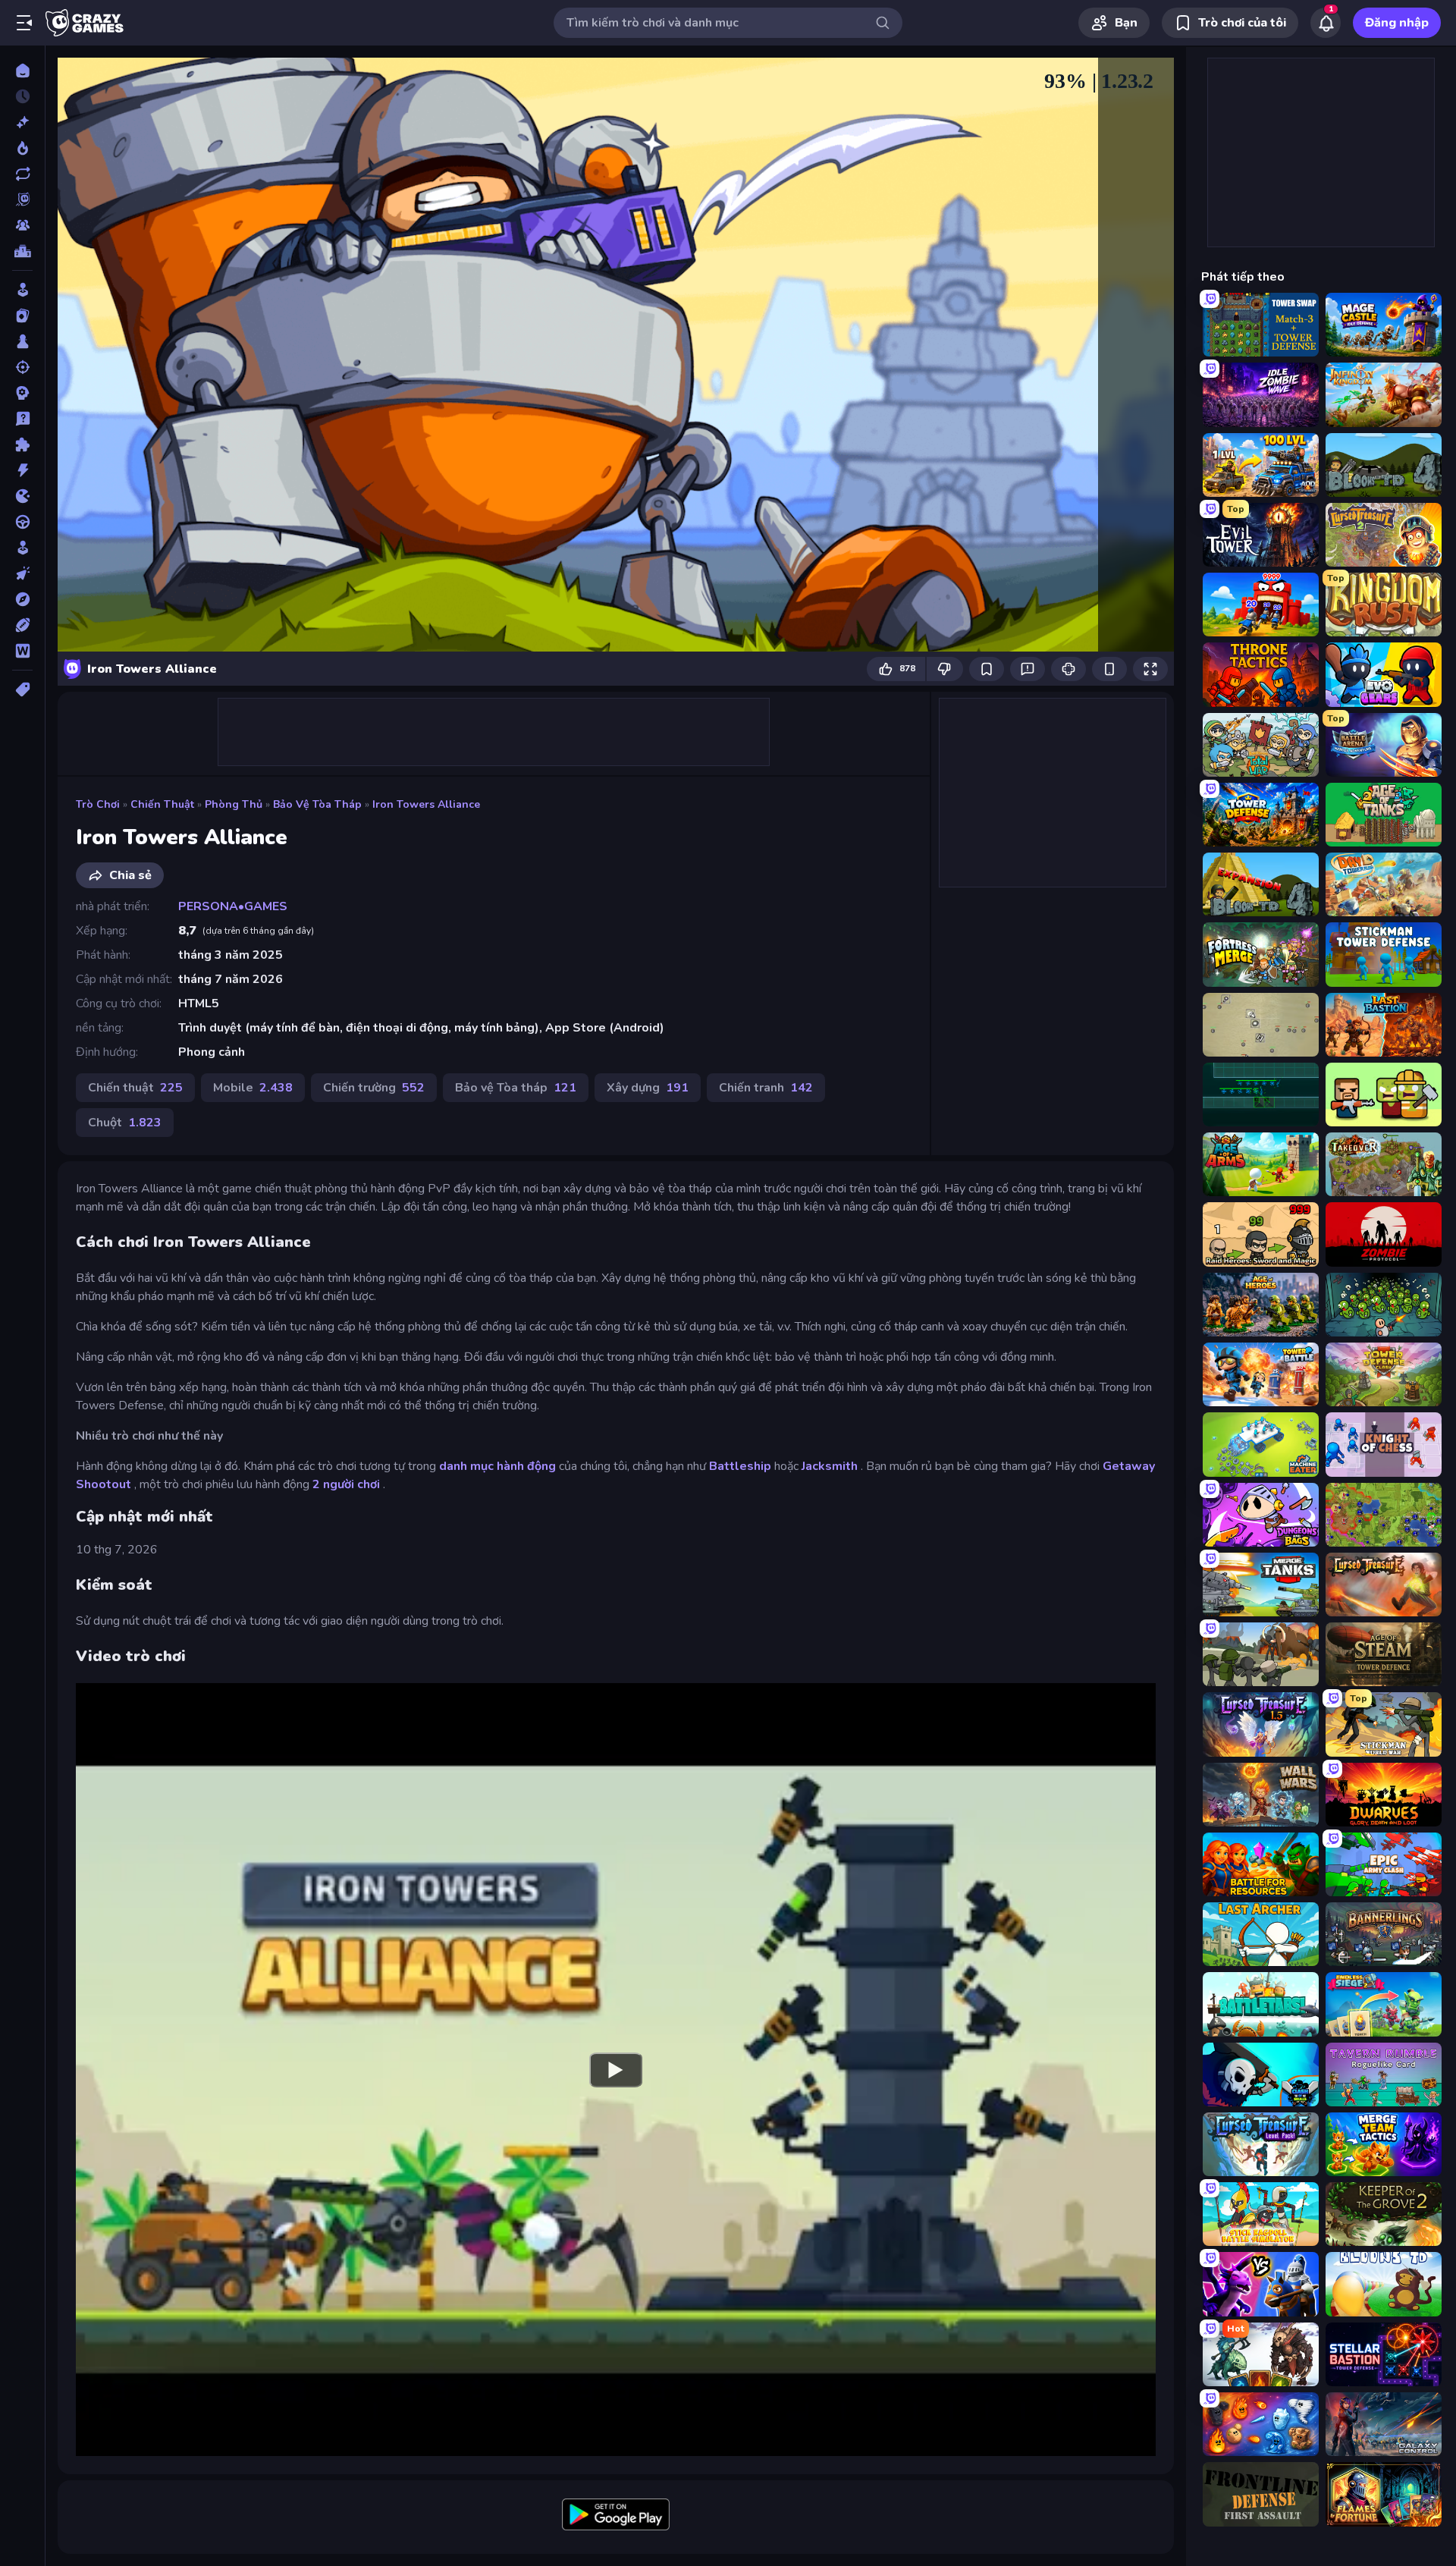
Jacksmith (830, 1466)
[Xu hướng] (22, 148)
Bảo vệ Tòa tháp (317, 804)
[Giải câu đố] (22, 419)
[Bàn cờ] (22, 341)
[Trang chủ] (22, 71)
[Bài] (22, 316)
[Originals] (22, 199)
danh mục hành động (497, 1466)
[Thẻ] (22, 689)
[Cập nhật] (22, 174)
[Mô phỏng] (22, 548)
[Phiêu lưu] (22, 599)
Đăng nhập (1397, 23)
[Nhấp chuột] (22, 573)
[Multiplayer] (22, 225)
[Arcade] (22, 290)
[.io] (22, 496)
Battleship (740, 1466)
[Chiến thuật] (22, 393)
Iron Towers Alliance (426, 804)
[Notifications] (1326, 23)
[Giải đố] (22, 444)
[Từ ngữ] (22, 651)
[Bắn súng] (22, 367)
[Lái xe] (22, 522)
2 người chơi (346, 1484)
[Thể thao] (22, 625)
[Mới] (22, 122)
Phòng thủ (234, 804)
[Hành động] (22, 470)
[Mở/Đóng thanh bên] (24, 23)
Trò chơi (98, 804)
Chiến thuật (162, 804)
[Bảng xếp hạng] (22, 251)
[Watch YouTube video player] (616, 2069)
